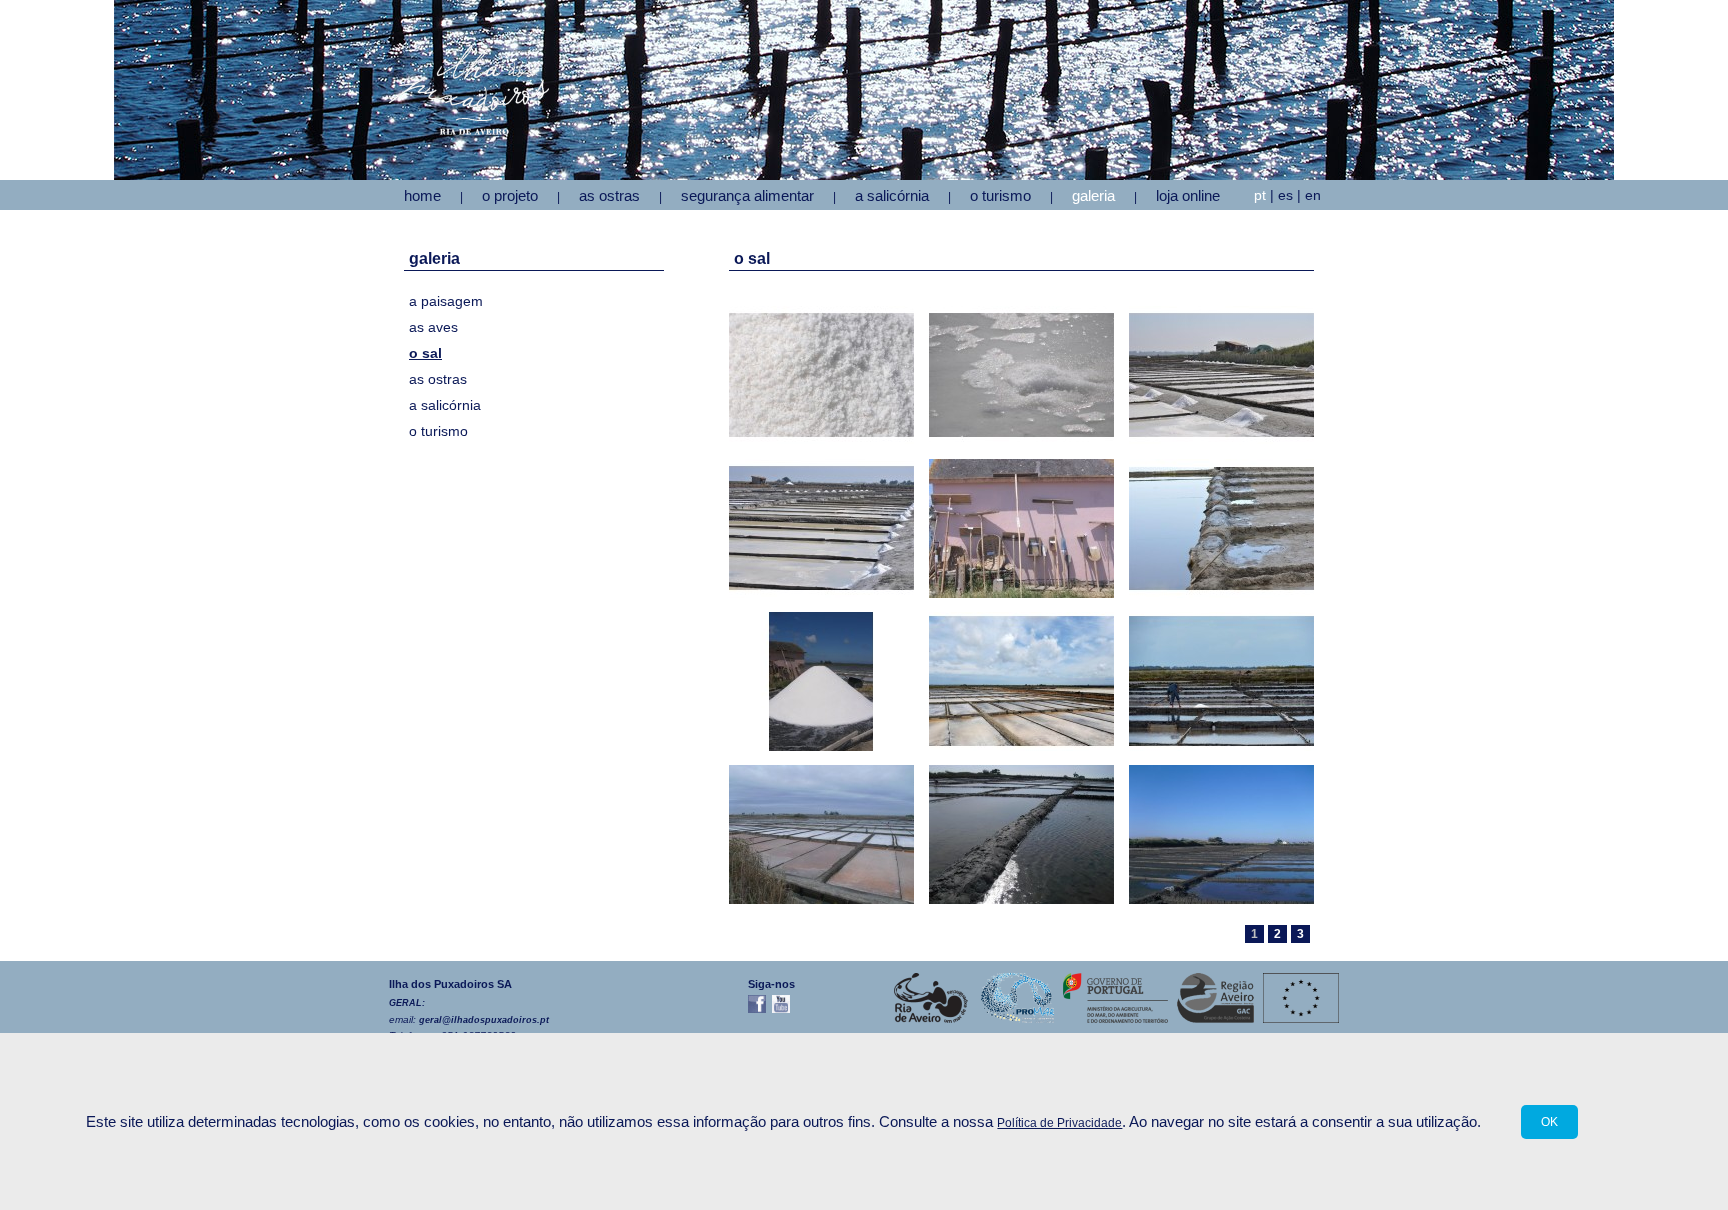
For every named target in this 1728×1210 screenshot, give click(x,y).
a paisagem (446, 301)
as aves (433, 327)
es (1285, 195)
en (1313, 195)
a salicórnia (445, 405)
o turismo (438, 431)
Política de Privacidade (1059, 1123)
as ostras (438, 379)
